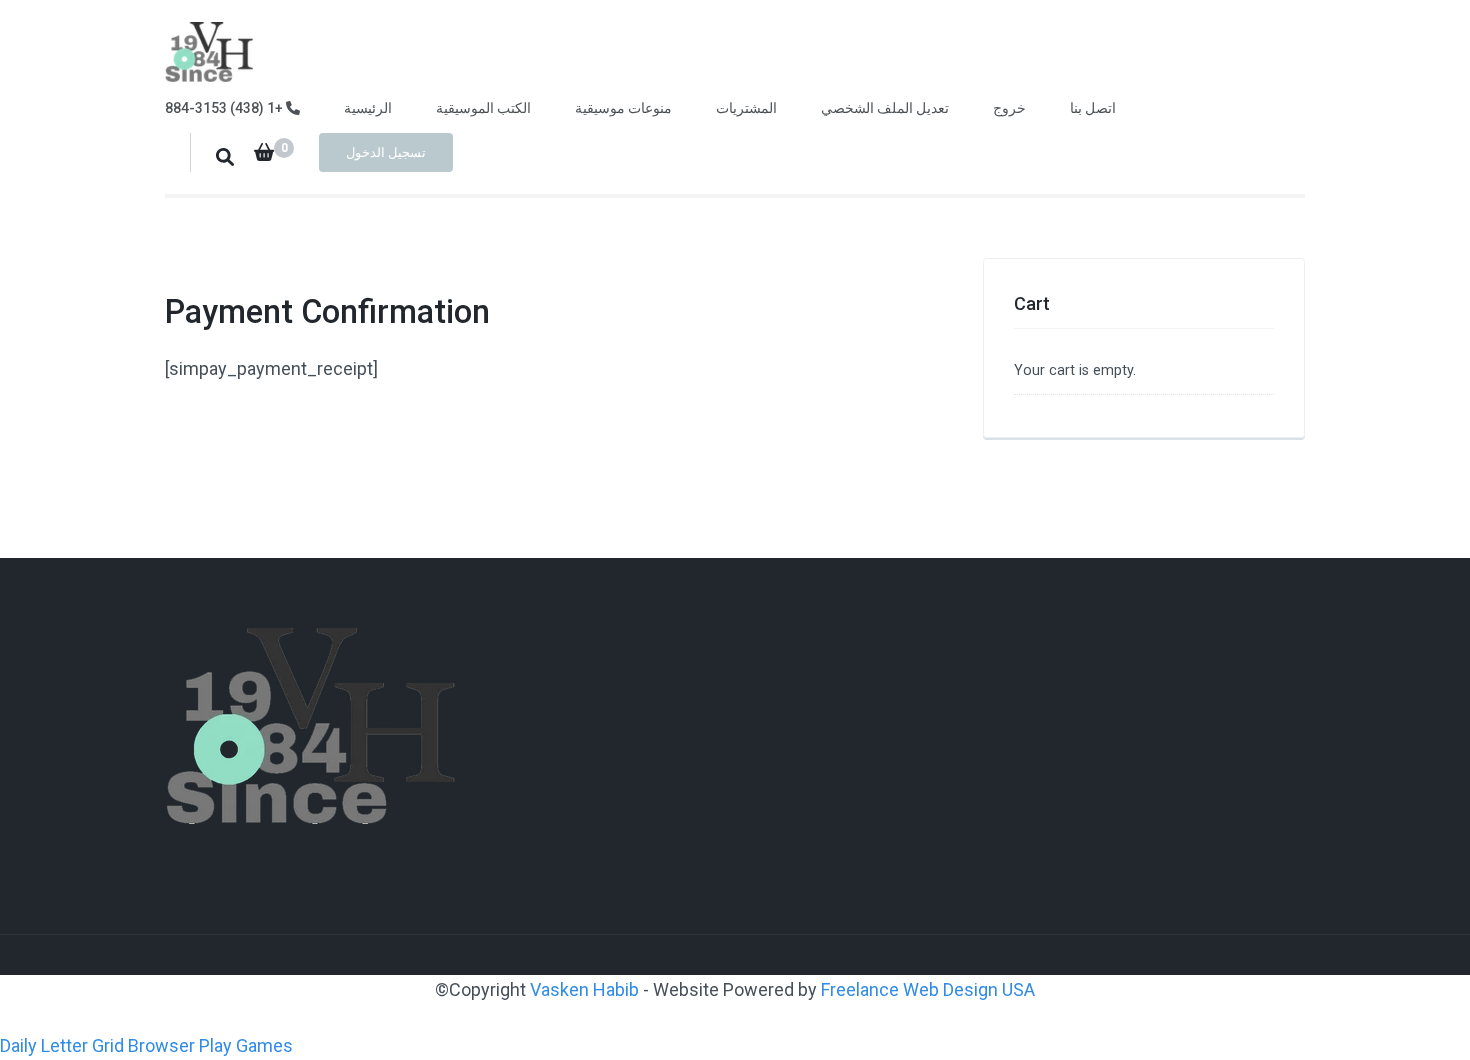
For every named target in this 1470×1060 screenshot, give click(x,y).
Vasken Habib (586, 989)
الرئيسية (368, 108)
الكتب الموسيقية (483, 108)
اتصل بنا (1093, 108)
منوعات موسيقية (623, 108)
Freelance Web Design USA (928, 989)
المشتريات (746, 108)
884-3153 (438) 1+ (225, 108)
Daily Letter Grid (62, 1045)
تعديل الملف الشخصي (885, 108)
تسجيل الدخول (386, 152)
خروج (1009, 108)
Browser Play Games (210, 1045)
